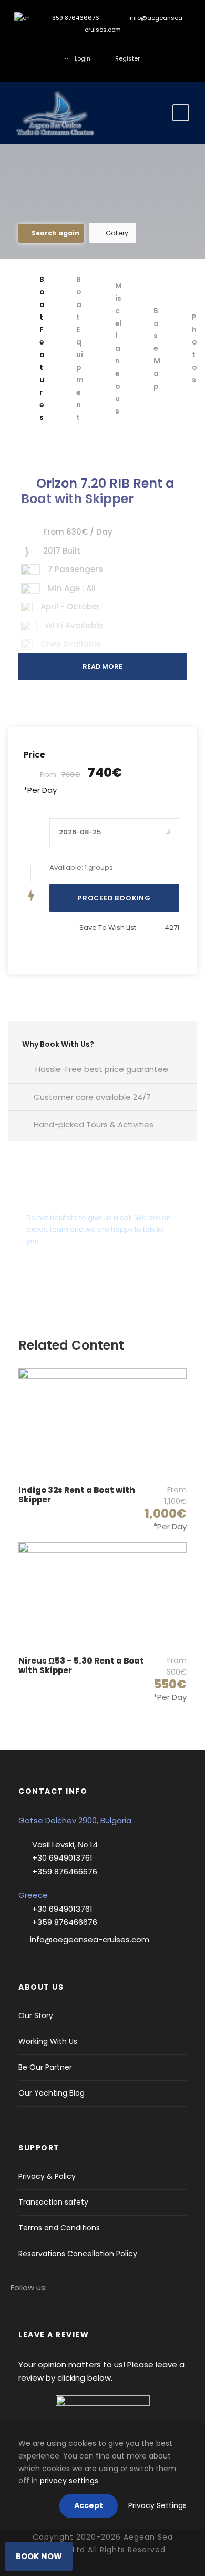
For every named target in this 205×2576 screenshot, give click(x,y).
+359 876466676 (73, 18)
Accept (89, 2505)
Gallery (117, 233)
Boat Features (42, 348)
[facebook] (63, 47)
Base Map (157, 348)
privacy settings (69, 2481)
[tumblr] (111, 47)
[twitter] (95, 47)
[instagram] (79, 47)
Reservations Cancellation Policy (78, 2254)
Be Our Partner (45, 2067)
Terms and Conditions (59, 2228)
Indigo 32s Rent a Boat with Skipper (77, 1495)
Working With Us (48, 2041)
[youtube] (126, 47)
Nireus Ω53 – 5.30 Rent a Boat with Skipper (81, 1665)
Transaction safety (53, 2202)
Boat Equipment (80, 348)
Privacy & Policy (47, 2176)
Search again (55, 233)
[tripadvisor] (142, 47)
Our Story (36, 2015)
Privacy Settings (157, 2505)
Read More (102, 667)
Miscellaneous (119, 348)
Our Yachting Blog (52, 2093)
